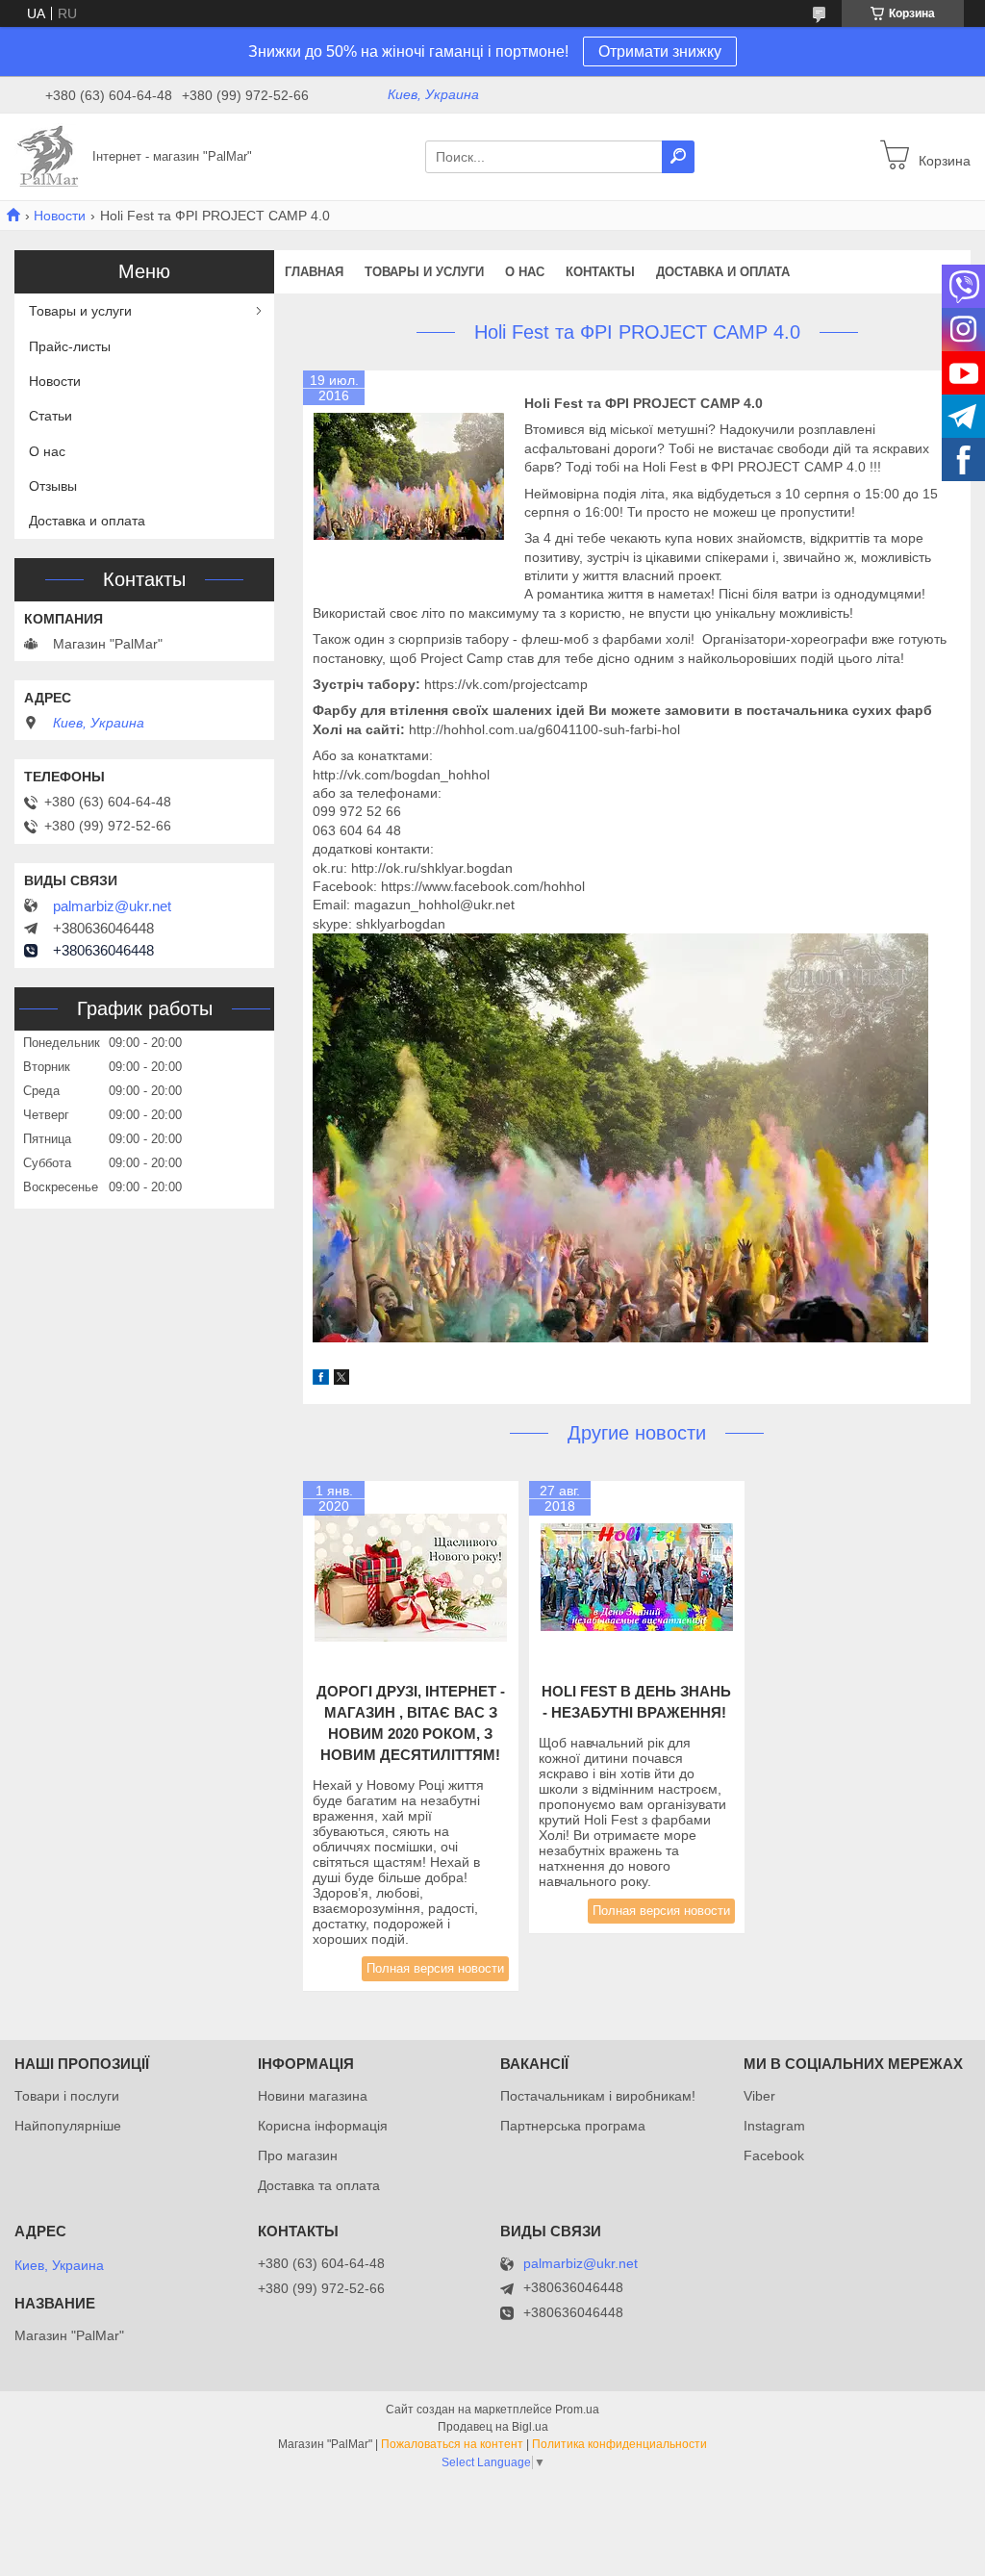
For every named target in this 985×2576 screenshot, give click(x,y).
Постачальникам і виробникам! (598, 2096)
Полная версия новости (435, 1968)
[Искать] (678, 157)
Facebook (774, 2155)
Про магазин (298, 2155)
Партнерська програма (573, 2126)
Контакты (600, 272)
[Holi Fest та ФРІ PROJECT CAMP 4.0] (409, 476)
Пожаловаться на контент (452, 2444)
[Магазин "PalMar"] (48, 156)
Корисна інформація (323, 2126)
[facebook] (321, 1380)
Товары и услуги (424, 272)
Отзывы (53, 486)
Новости (60, 216)
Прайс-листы (70, 346)
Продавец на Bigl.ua (493, 2427)
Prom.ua (577, 2410)
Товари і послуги (67, 2096)
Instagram (774, 2126)
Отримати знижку (660, 51)
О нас (525, 272)
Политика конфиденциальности (619, 2444)
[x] (341, 1380)
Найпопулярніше (68, 2126)
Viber (759, 2096)
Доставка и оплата (723, 272)
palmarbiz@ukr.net (112, 906)
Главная (314, 272)
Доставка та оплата (319, 2185)
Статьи (51, 416)
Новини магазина (313, 2096)
